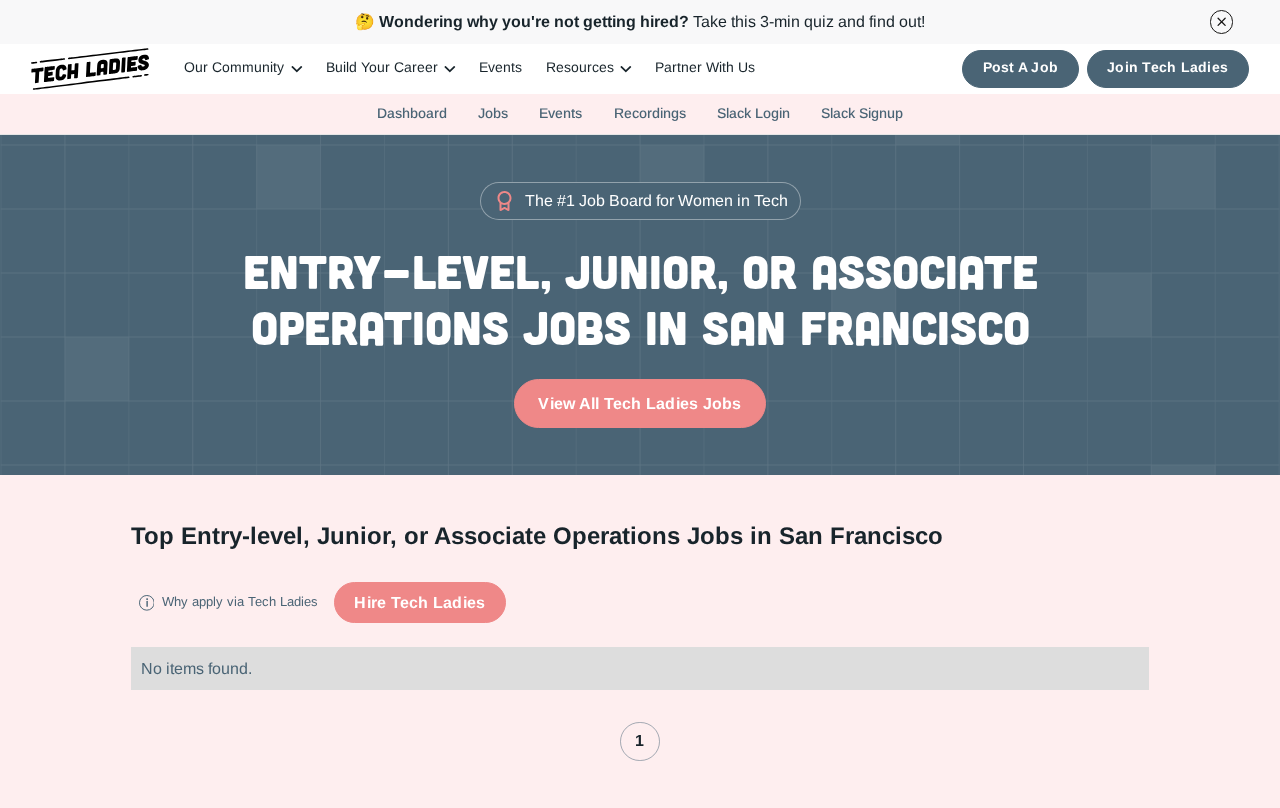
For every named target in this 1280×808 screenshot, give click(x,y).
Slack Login (753, 113)
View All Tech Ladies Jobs (639, 403)
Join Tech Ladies (1167, 67)
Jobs (493, 113)
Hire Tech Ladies (419, 602)
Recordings (650, 113)
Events (500, 67)
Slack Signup (862, 113)
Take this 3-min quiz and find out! (640, 21)
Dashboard (412, 113)
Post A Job (1021, 67)
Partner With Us (705, 67)
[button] (243, 69)
